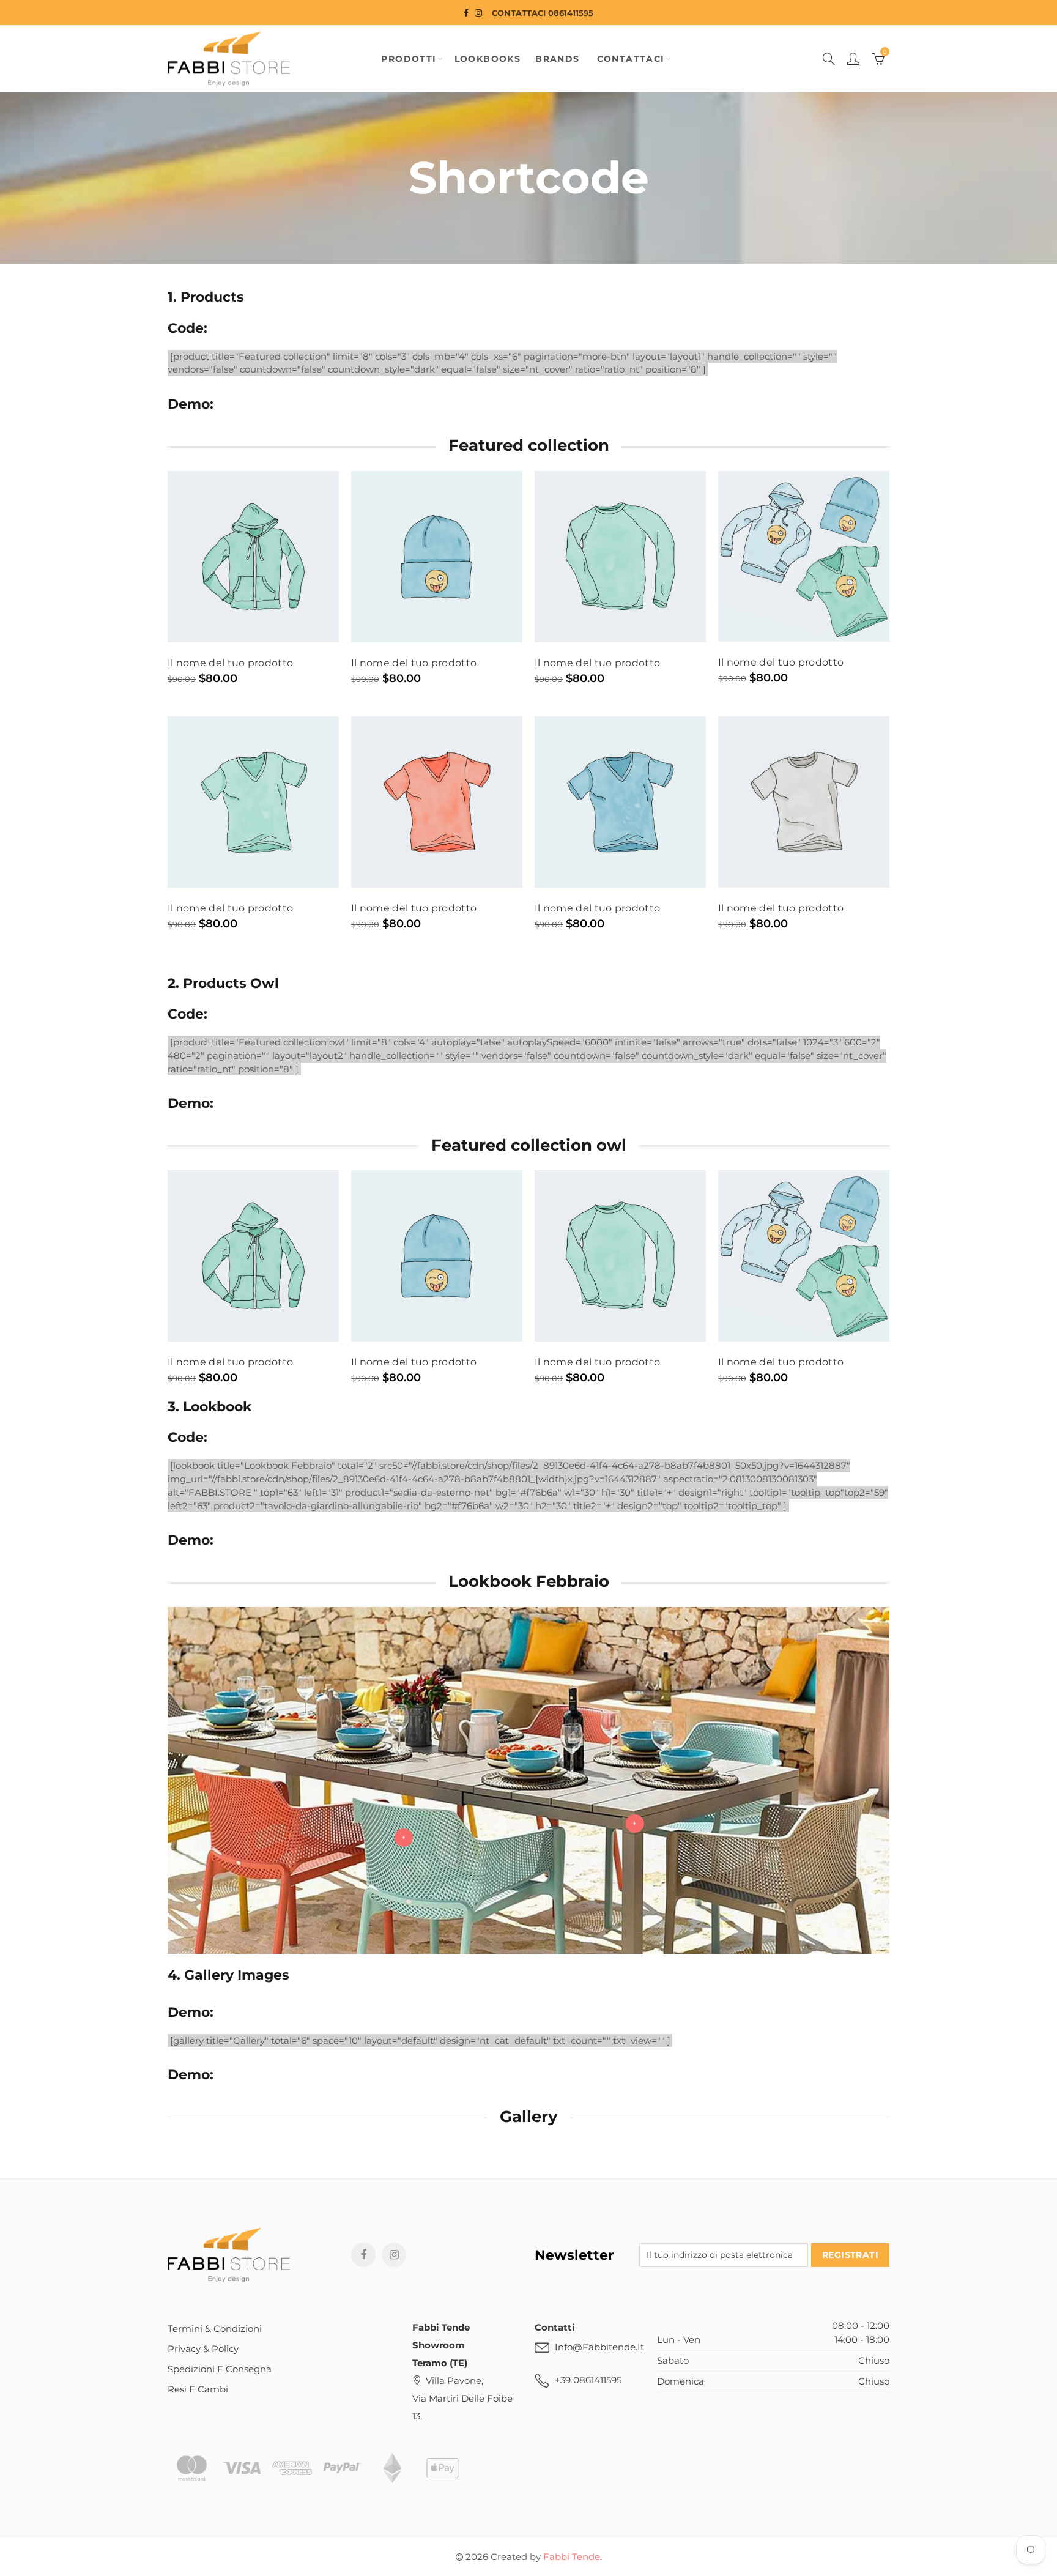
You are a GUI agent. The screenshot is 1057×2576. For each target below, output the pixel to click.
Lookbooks (488, 59)
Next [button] (887, 1278)
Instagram (394, 2255)
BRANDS (557, 59)
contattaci (631, 59)
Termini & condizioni (215, 2329)
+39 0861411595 (588, 2380)
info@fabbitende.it (599, 2347)
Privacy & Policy (203, 2349)
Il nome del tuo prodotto (230, 663)
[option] (253, 1278)
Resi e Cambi (198, 2389)
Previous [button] (170, 1278)
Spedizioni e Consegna (220, 2369)
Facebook (363, 2255)
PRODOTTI (409, 59)
